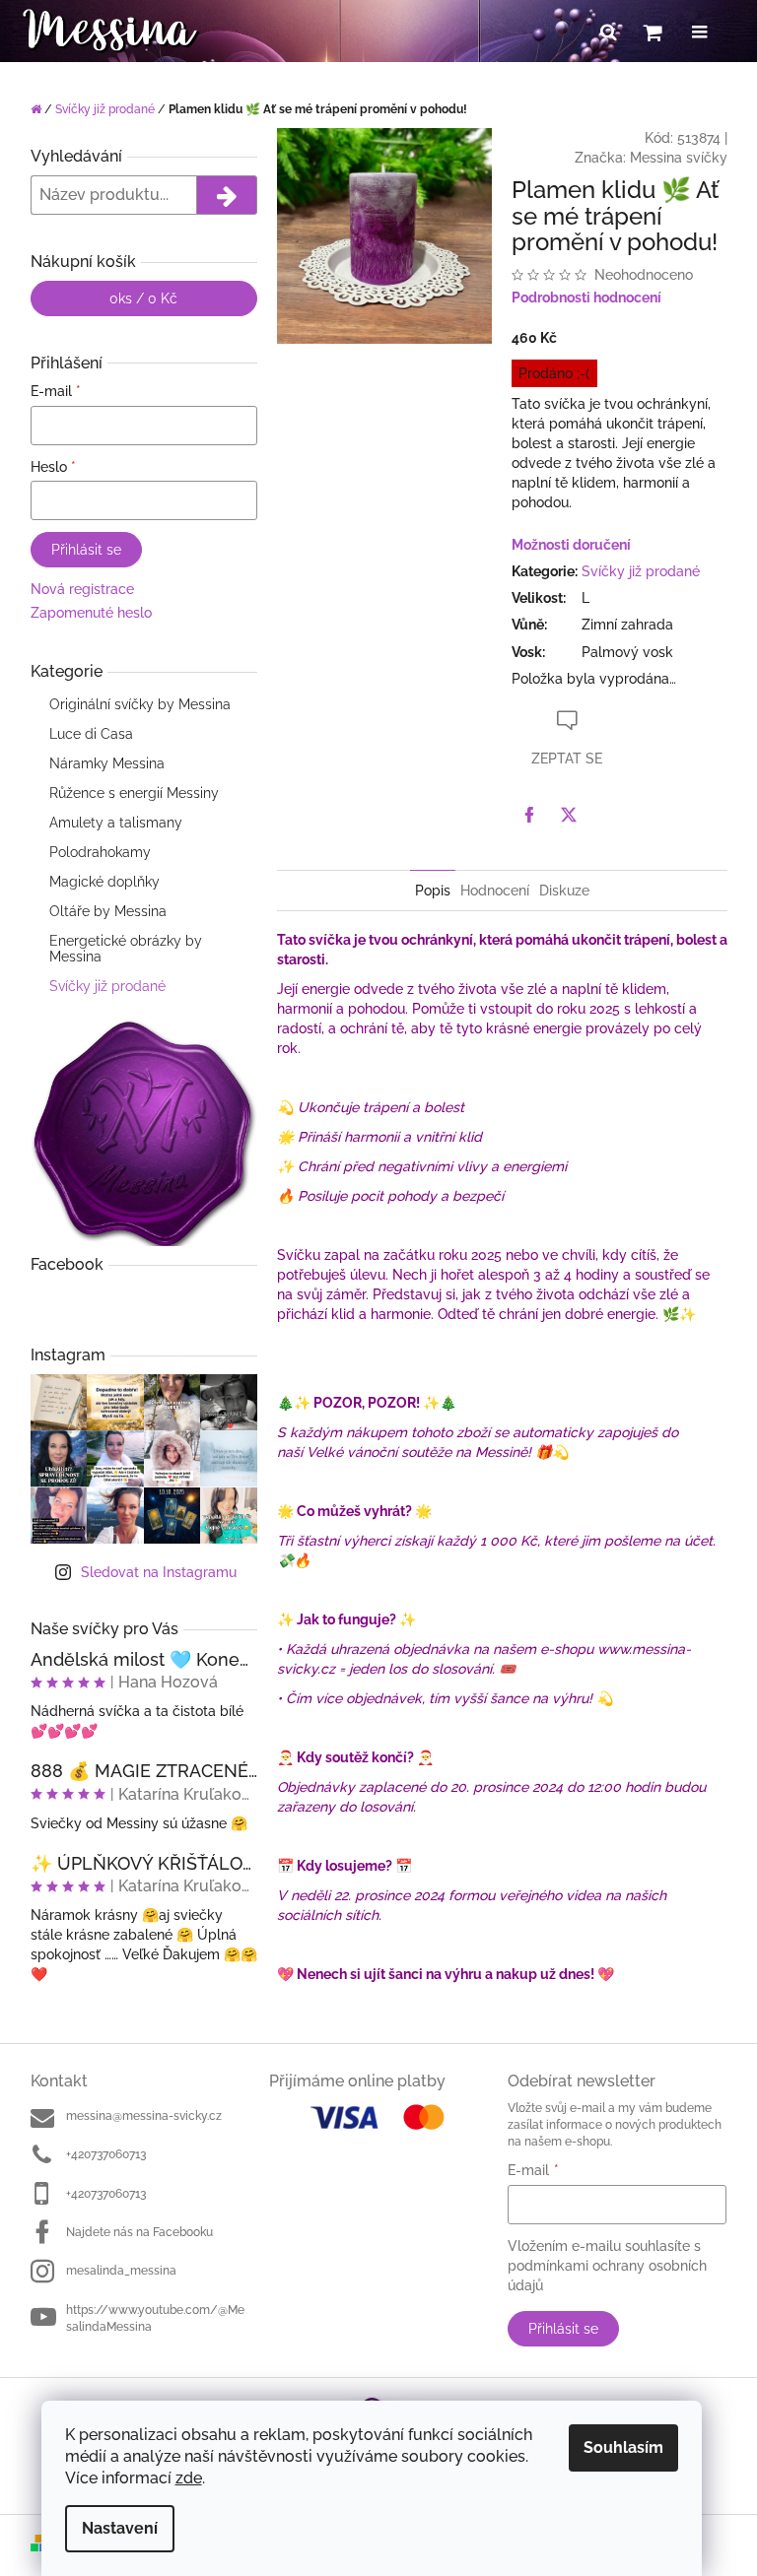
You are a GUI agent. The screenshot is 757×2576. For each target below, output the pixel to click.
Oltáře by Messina (108, 911)
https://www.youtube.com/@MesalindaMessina (155, 2318)
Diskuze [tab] (564, 891)
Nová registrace (82, 589)
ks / (143, 298)
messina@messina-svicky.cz (144, 2116)
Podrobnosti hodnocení (586, 297)
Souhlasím (623, 2447)
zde (189, 2478)
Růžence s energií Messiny (134, 793)
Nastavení (120, 2528)
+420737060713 (106, 2154)
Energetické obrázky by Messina (126, 949)
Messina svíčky (679, 158)
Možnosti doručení (571, 545)
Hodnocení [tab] (495, 891)
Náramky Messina (107, 763)
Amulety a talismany (116, 823)
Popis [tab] (433, 891)
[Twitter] (569, 815)
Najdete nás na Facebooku (139, 2232)
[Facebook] (529, 815)
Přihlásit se (86, 550)
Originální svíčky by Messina (140, 704)
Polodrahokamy (100, 852)
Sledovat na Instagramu (159, 1572)
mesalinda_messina (121, 2271)
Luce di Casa (91, 734)
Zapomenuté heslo (91, 613)
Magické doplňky (104, 882)
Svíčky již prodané (107, 986)
